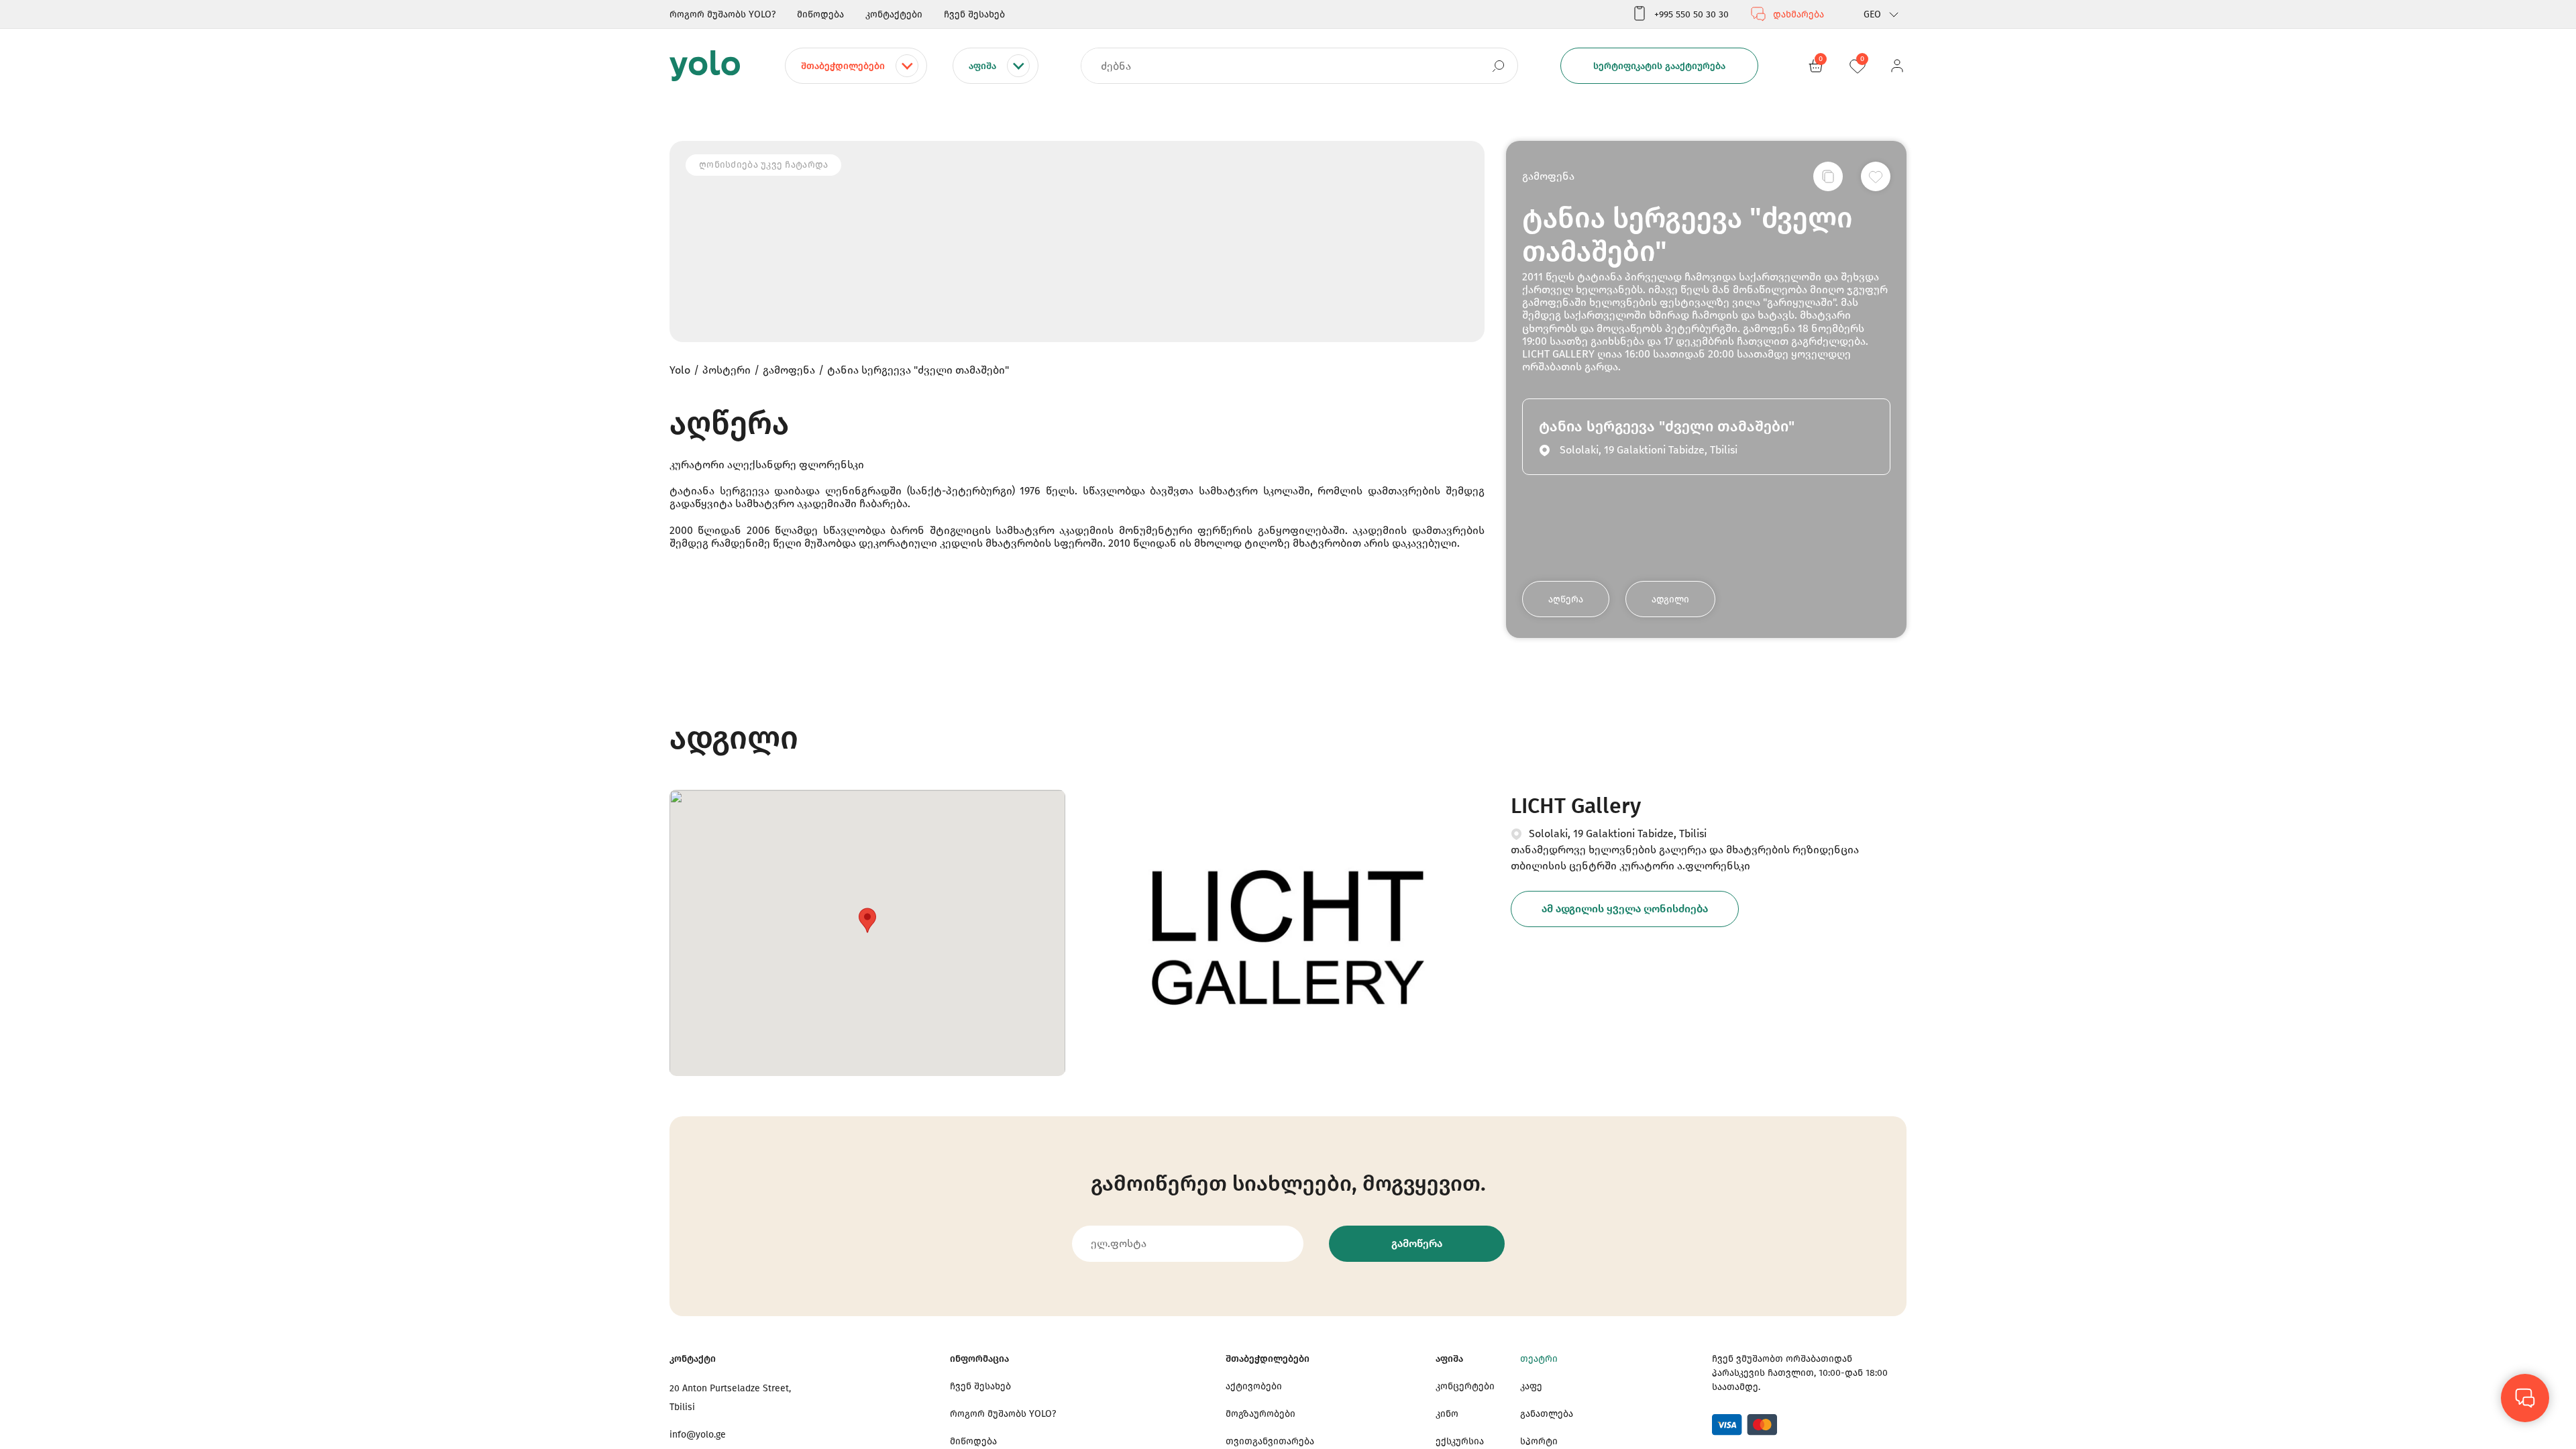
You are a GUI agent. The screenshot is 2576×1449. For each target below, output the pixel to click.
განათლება (1547, 1414)
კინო (1447, 1414)
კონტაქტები (894, 14)
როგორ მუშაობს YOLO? (722, 14)
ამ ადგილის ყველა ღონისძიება (1625, 909)
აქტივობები (1254, 1386)
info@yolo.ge (698, 1435)
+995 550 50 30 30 (1692, 14)
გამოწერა (1417, 1243)
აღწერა (1566, 599)
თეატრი (1539, 1359)
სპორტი (1539, 1441)
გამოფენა (1548, 176)
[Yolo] (705, 66)
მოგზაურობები (1260, 1414)
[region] (1288, 724)
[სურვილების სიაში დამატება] (1876, 176)
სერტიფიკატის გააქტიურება (1659, 66)
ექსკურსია (1460, 1441)
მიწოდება (820, 14)
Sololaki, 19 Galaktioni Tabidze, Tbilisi (1618, 834)
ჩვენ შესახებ (974, 14)
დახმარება (1799, 14)
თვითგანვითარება (1270, 1441)
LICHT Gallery (1576, 806)
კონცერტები (1465, 1386)
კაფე (1531, 1386)
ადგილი (1670, 599)
